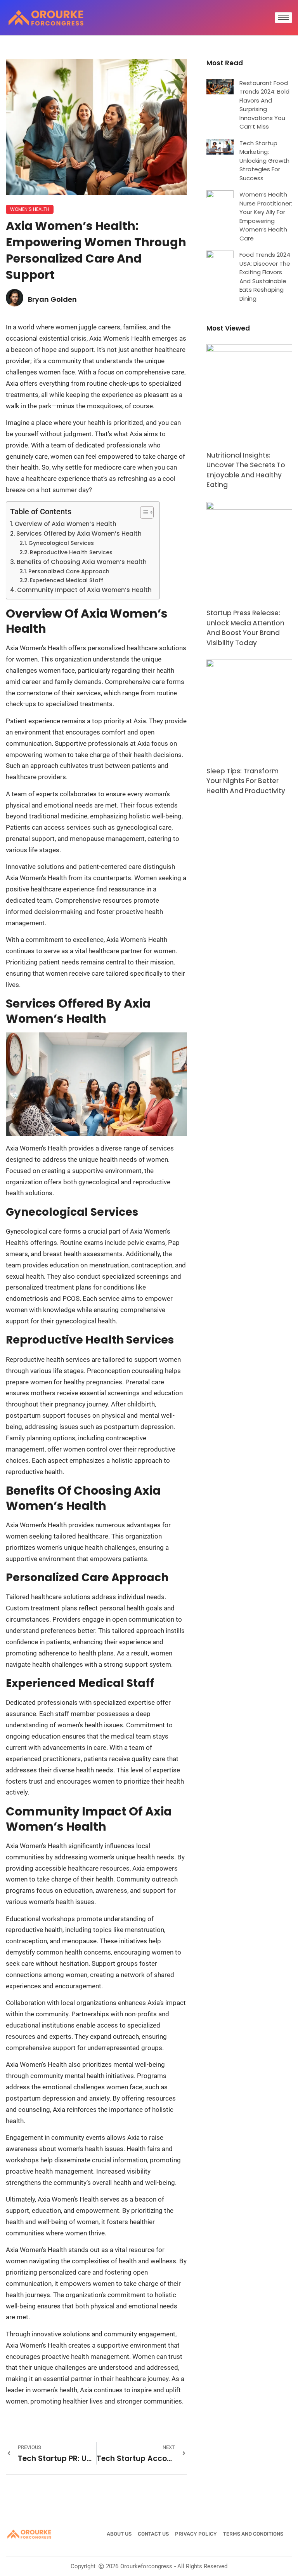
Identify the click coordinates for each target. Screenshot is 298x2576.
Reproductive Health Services (71, 553)
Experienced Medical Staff (67, 580)
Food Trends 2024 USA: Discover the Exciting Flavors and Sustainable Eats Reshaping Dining (265, 277)
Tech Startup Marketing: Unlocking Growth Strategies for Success (264, 161)
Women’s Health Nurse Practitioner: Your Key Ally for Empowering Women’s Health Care (266, 216)
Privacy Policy (196, 2534)
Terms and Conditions (253, 2534)
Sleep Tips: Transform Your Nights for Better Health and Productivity (246, 781)
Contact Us (153, 2534)
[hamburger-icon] (283, 18)
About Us (119, 2534)
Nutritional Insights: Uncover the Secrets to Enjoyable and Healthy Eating (246, 470)
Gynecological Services (61, 543)
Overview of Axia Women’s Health (66, 524)
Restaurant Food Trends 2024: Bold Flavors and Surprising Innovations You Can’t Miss (264, 105)
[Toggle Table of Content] (143, 512)
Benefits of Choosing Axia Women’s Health (82, 562)
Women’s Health (30, 209)
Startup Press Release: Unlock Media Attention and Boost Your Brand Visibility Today (245, 628)
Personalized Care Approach (69, 572)
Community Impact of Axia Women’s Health (84, 590)
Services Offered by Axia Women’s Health (79, 533)
